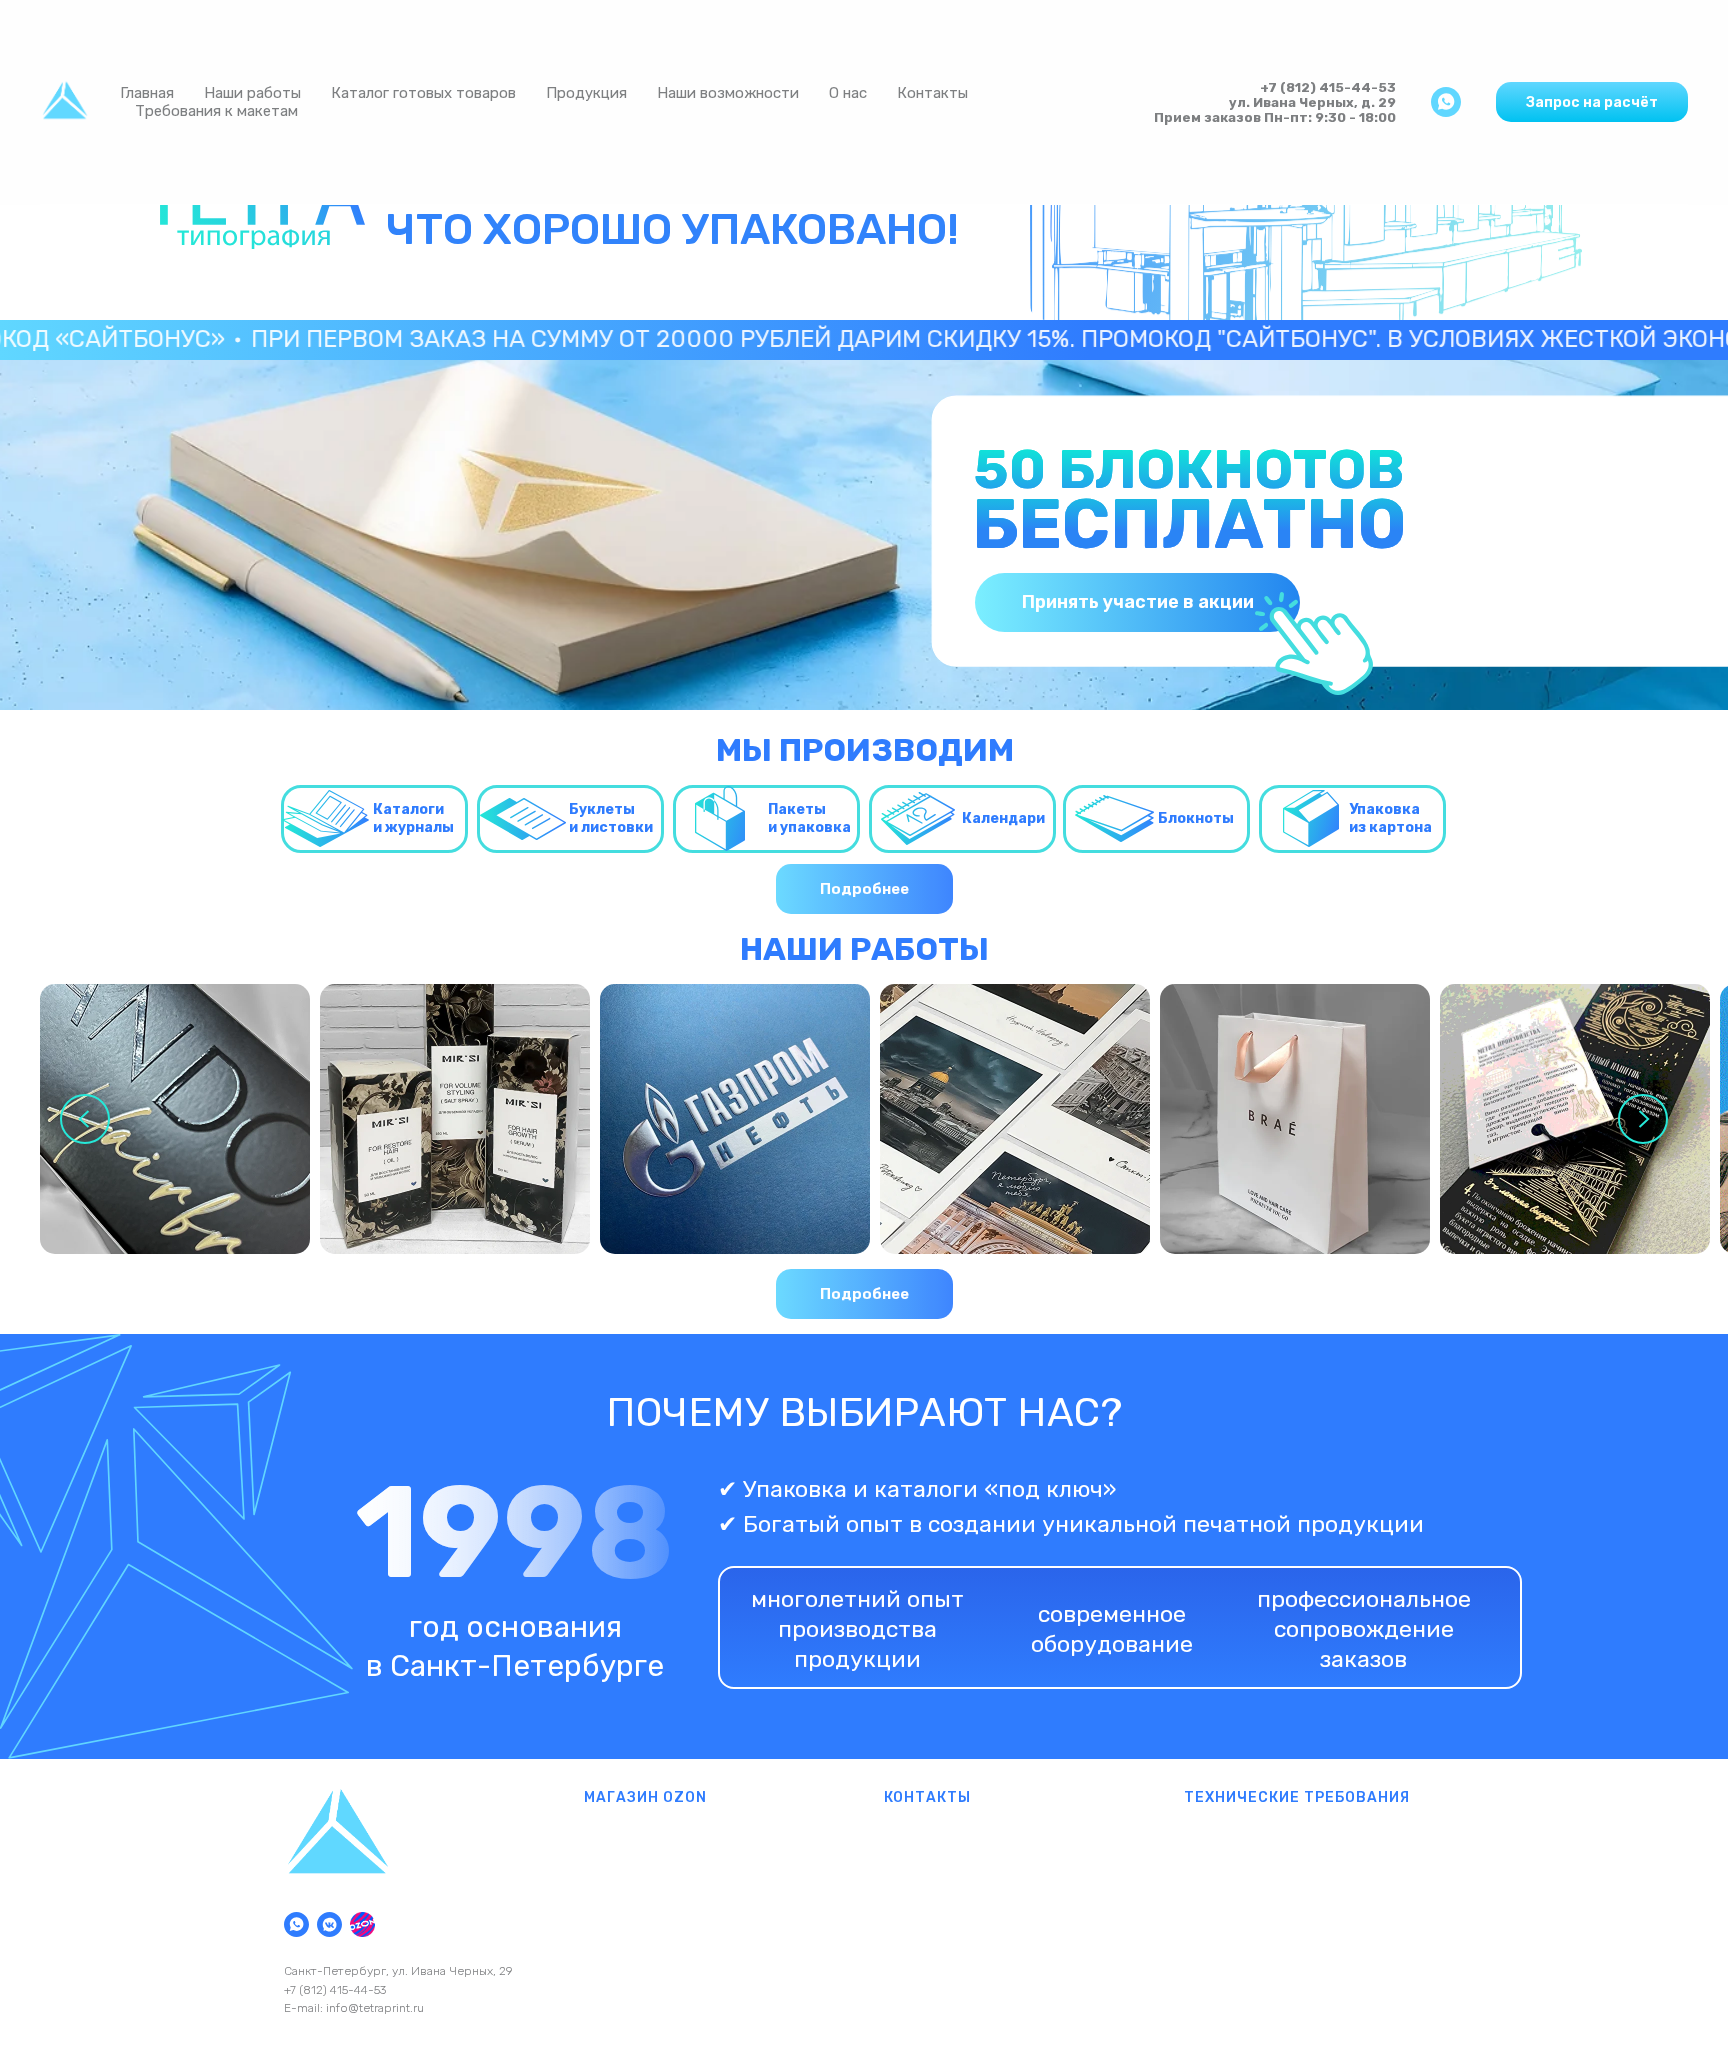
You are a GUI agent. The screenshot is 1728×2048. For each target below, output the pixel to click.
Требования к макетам (216, 111)
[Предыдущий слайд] (85, 1119)
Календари (1003, 818)
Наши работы (252, 93)
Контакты (932, 93)
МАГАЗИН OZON (645, 1797)
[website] (362, 1924)
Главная (147, 93)
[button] (1592, 102)
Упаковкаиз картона (1390, 818)
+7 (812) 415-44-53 (1328, 87)
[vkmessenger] (329, 1924)
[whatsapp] (1446, 102)
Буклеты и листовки (611, 818)
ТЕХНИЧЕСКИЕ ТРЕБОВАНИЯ (1297, 1797)
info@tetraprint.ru (375, 2008)
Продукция (586, 93)
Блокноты (1196, 818)
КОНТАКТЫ (927, 1797)
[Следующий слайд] (1643, 1119)
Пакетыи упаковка (809, 818)
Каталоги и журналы (413, 818)
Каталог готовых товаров (423, 93)
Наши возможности (728, 93)
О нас (848, 93)
